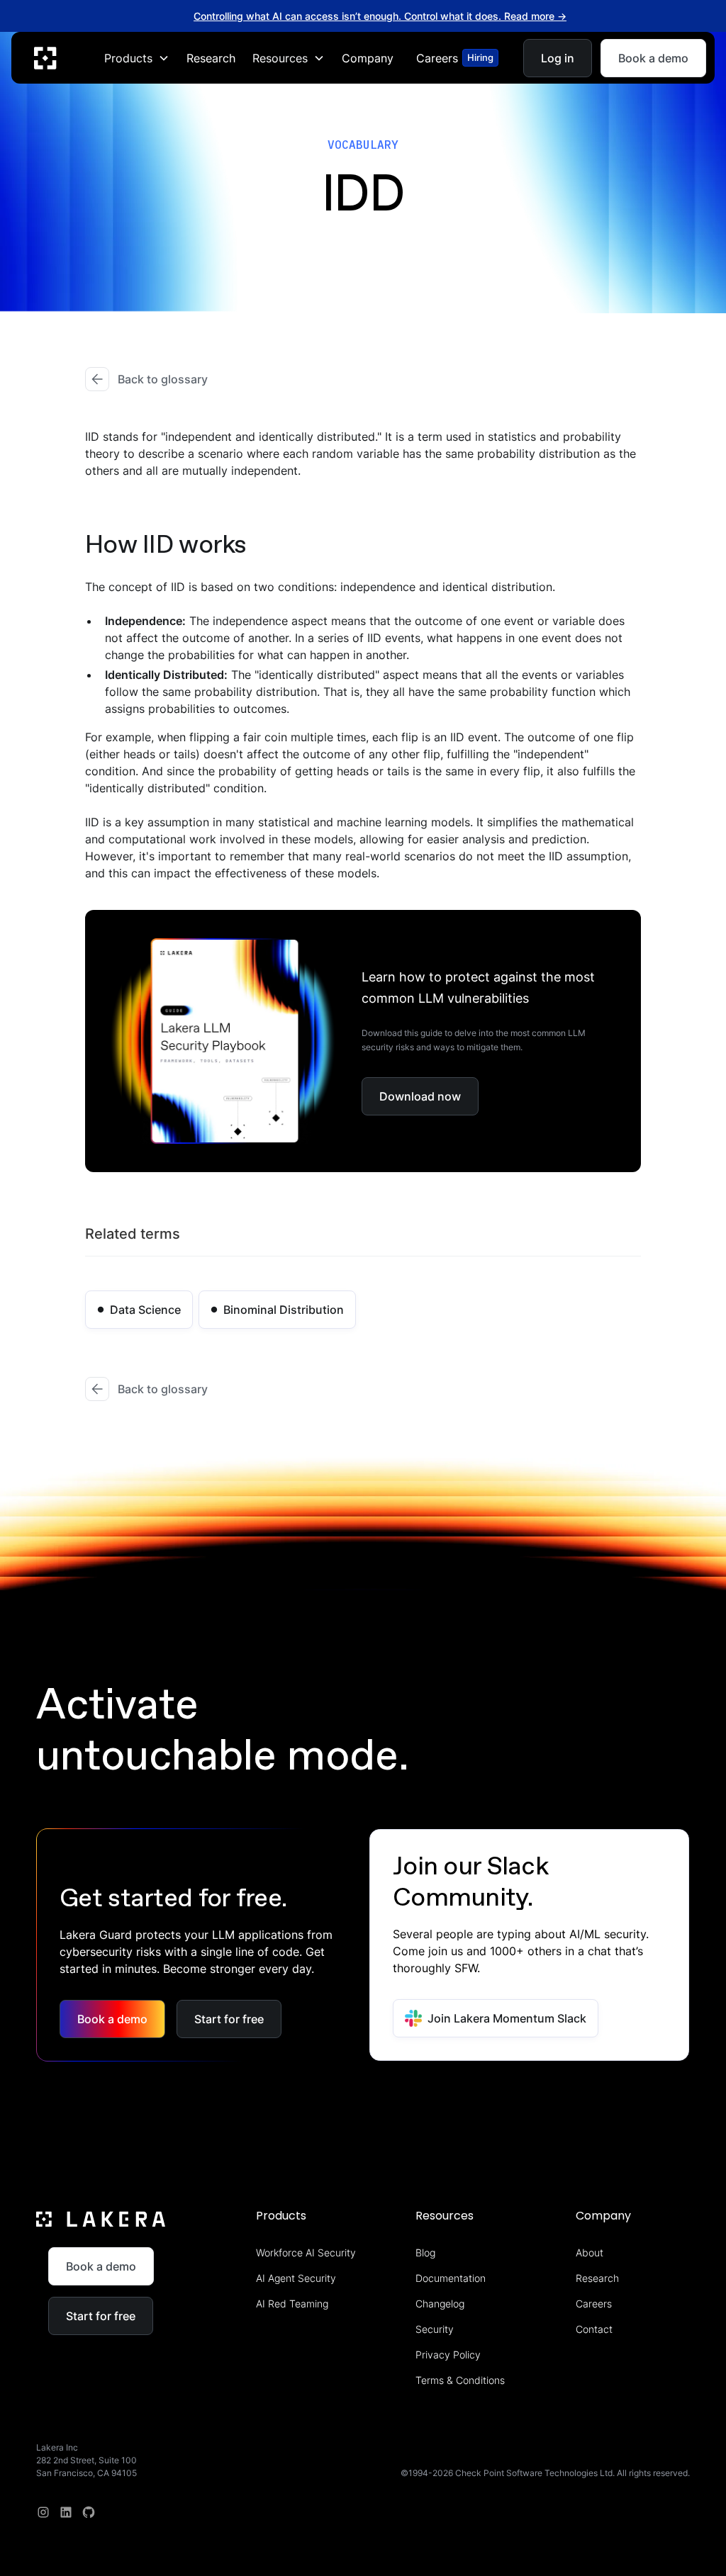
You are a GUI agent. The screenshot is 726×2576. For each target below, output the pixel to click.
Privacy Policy (448, 2355)
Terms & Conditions (460, 2380)
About (590, 2252)
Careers (594, 2304)
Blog (425, 2252)
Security (435, 2329)
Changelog (440, 2304)
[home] (45, 57)
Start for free (229, 2019)
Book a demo (653, 57)
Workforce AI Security (306, 2252)
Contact (594, 2329)
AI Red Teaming (292, 2304)
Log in (558, 57)
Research (211, 57)
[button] (137, 57)
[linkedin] (66, 2512)
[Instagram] (43, 2512)
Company (368, 57)
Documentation (451, 2278)
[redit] (89, 2512)
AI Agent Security (296, 2278)
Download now (420, 1096)
